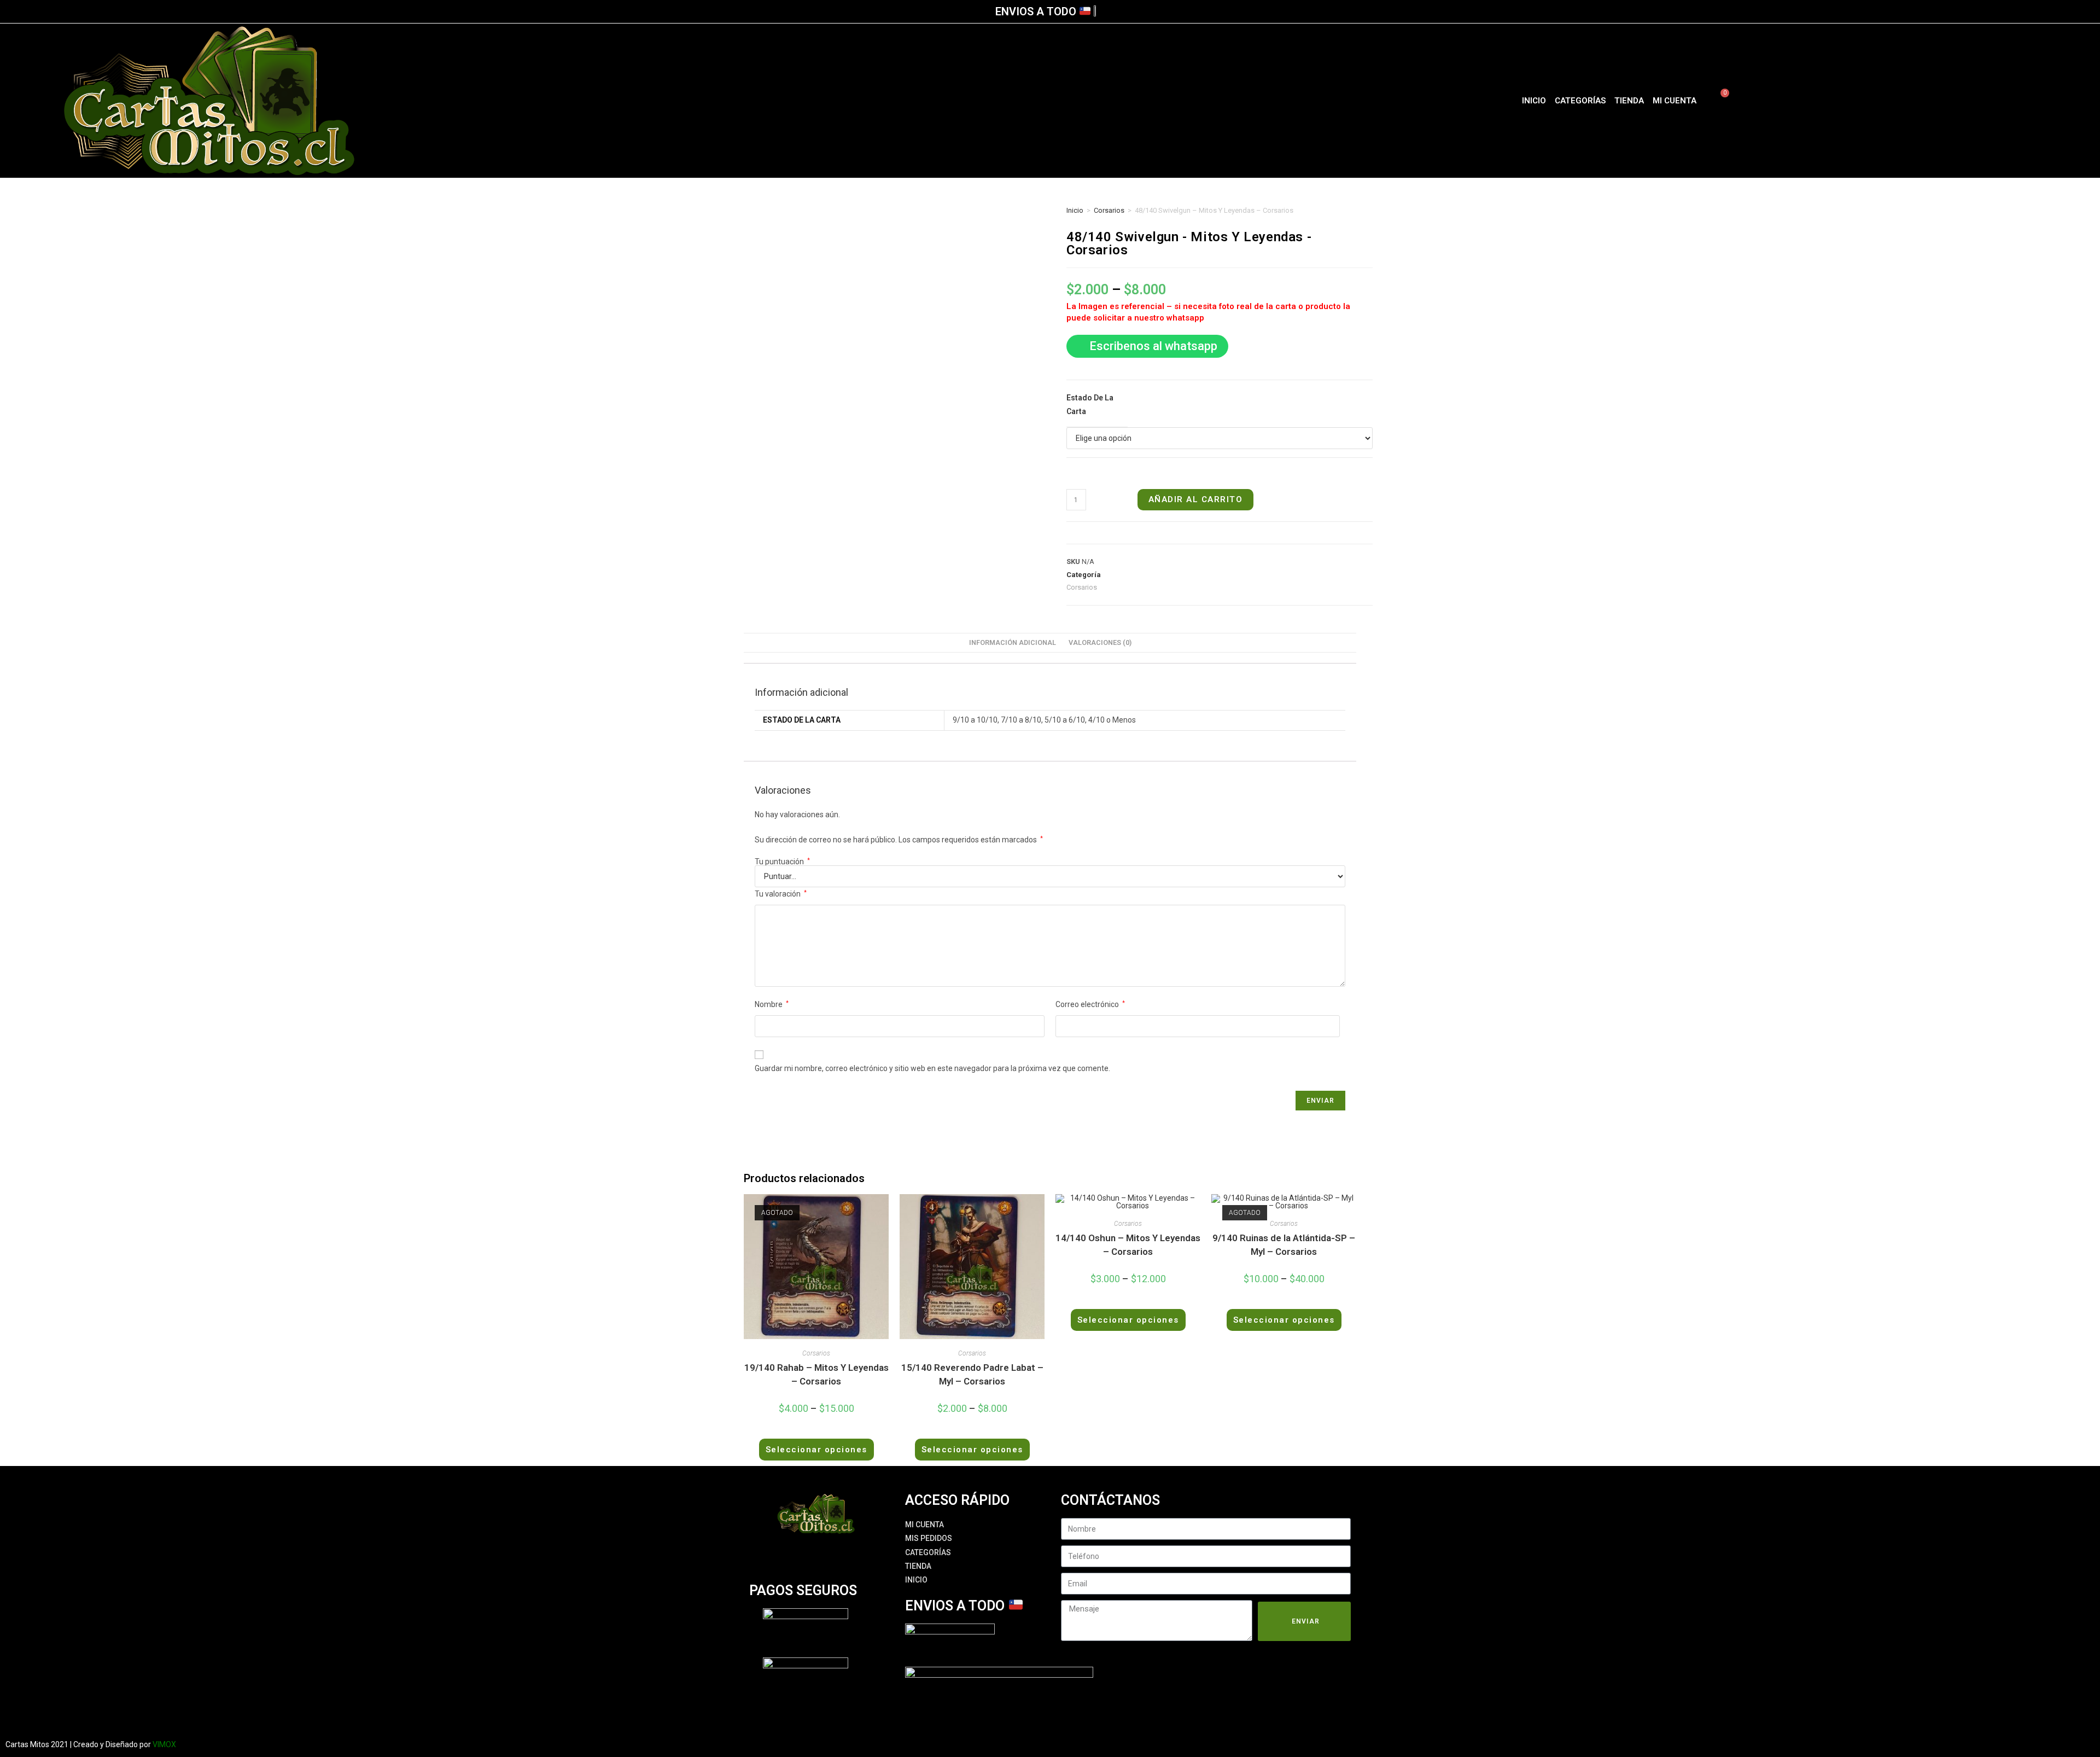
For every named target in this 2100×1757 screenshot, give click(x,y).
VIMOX (164, 1744)
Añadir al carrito (1196, 499)
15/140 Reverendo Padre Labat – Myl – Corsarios (972, 1375)
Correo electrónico (1090, 1004)
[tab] (1013, 643)
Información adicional (1013, 642)
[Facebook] (1877, 101)
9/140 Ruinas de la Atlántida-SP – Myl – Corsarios (1284, 1245)
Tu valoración (781, 894)
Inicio (1534, 101)
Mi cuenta (1675, 101)
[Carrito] (1718, 101)
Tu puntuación (782, 862)
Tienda (1629, 101)
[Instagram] (1897, 101)
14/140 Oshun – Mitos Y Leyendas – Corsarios (1128, 1245)
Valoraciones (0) (1100, 642)
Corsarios (1109, 210)
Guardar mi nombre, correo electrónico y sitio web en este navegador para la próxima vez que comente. (932, 1068)
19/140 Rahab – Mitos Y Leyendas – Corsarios (816, 1375)
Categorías (1580, 101)
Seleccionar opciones (816, 1450)
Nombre (772, 1004)
